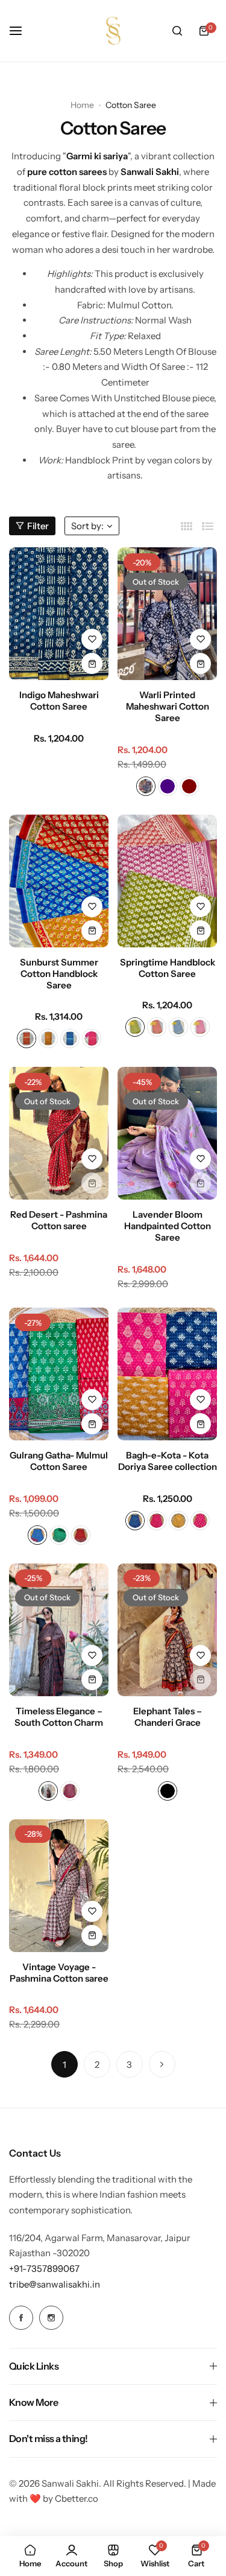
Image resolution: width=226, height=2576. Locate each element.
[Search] (177, 31)
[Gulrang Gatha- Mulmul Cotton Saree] (59, 1374)
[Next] (162, 2064)
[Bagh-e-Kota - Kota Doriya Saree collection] (167, 1374)
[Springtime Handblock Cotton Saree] (167, 881)
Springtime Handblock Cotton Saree (168, 968)
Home (82, 105)
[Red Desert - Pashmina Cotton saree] (59, 1133)
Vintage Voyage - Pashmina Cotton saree (59, 1973)
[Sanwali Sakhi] (113, 31)
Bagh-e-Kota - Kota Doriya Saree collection (168, 1461)
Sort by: (87, 526)
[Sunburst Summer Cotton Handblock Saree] (59, 881)
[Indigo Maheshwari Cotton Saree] (59, 614)
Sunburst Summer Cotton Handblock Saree (59, 974)
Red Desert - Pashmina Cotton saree (59, 1220)
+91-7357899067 (44, 2269)
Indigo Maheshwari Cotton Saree (59, 701)
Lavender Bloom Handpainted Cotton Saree (168, 1226)
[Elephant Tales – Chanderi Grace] (167, 1630)
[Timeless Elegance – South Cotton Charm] (59, 1630)
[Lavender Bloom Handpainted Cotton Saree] (167, 1133)
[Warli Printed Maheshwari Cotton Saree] (167, 614)
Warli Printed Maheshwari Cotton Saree (168, 706)
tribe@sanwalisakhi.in (55, 2284)
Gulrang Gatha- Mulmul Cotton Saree (59, 1461)
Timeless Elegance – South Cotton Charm (59, 1717)
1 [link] (64, 2065)
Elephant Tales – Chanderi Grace (168, 1717)
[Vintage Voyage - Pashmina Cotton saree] (59, 1886)
